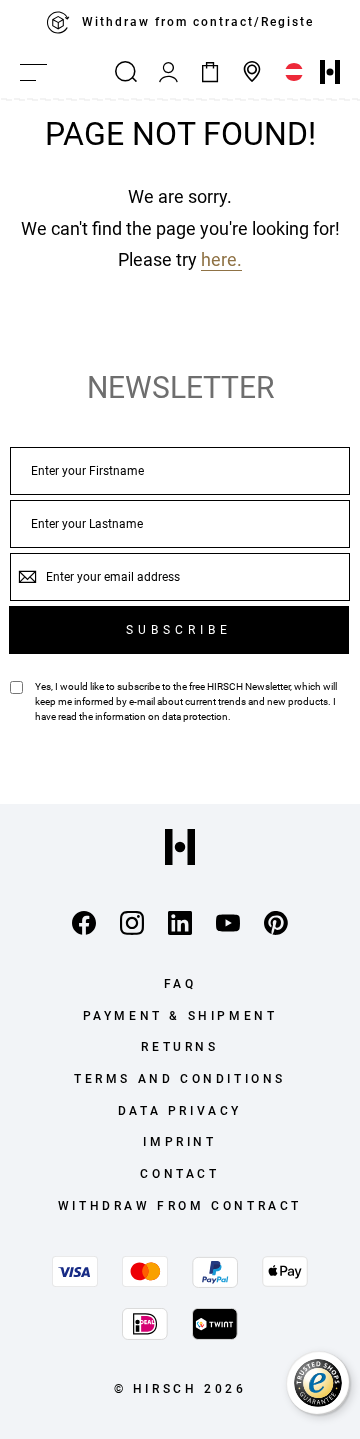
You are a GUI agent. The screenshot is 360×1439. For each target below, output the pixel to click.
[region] (180, 23)
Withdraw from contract (180, 1206)
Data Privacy (180, 1111)
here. (221, 259)
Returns (179, 1047)
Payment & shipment (180, 1016)
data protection (195, 716)
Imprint (179, 1142)
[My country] (294, 72)
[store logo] (330, 72)
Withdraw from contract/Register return (213, 22)
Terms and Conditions (180, 1079)
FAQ (180, 984)
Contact (179, 1174)
